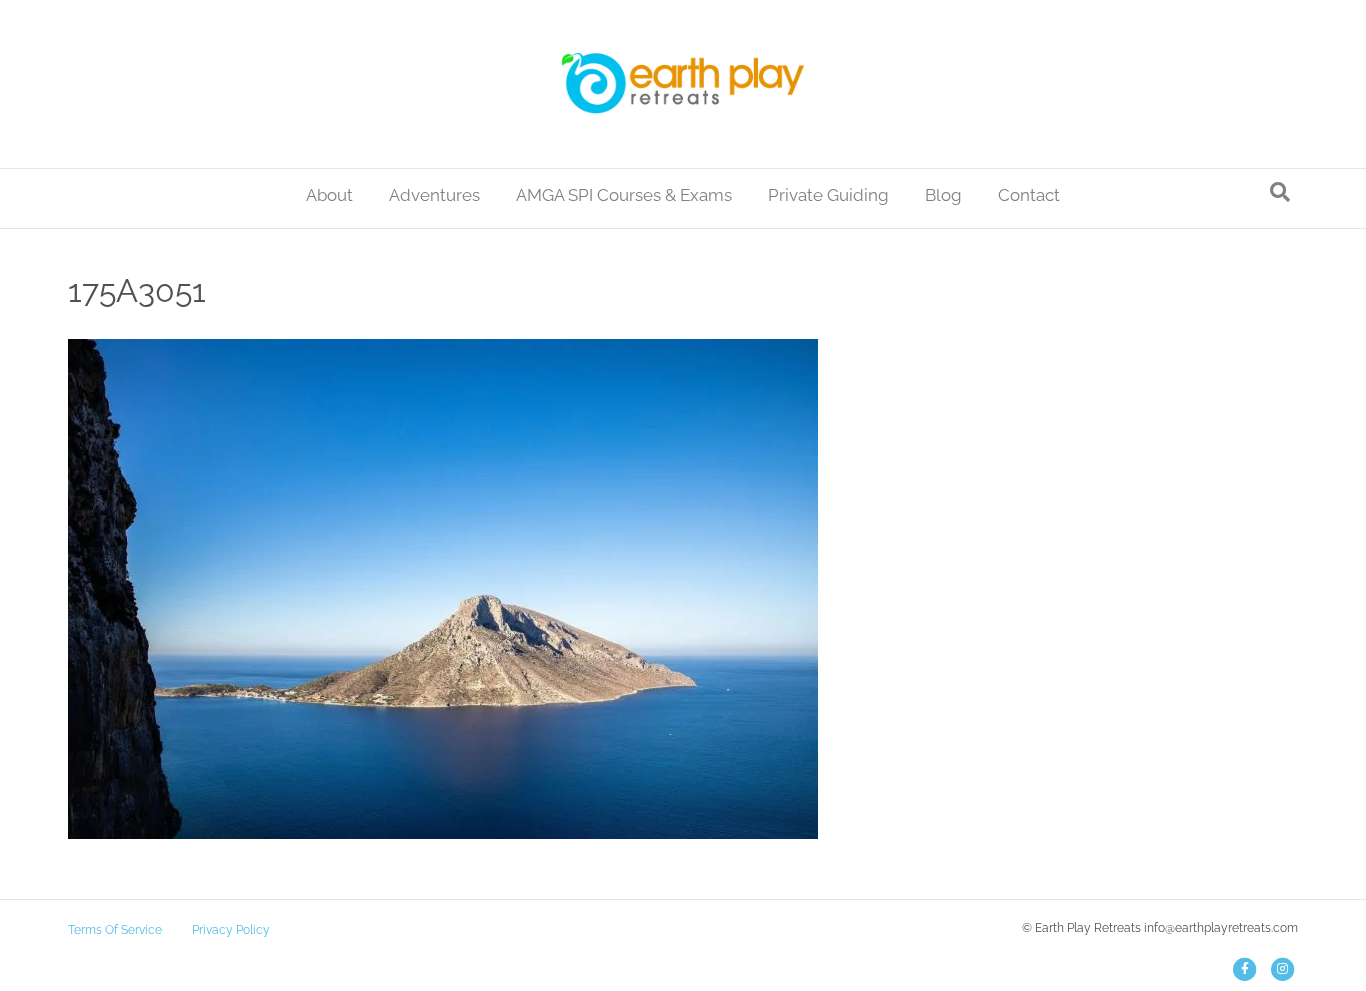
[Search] (1280, 192)
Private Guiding (828, 195)
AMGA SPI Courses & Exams (624, 195)
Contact (1029, 195)
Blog (943, 195)
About (329, 195)
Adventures (434, 195)
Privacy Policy (231, 930)
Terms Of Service (115, 930)
